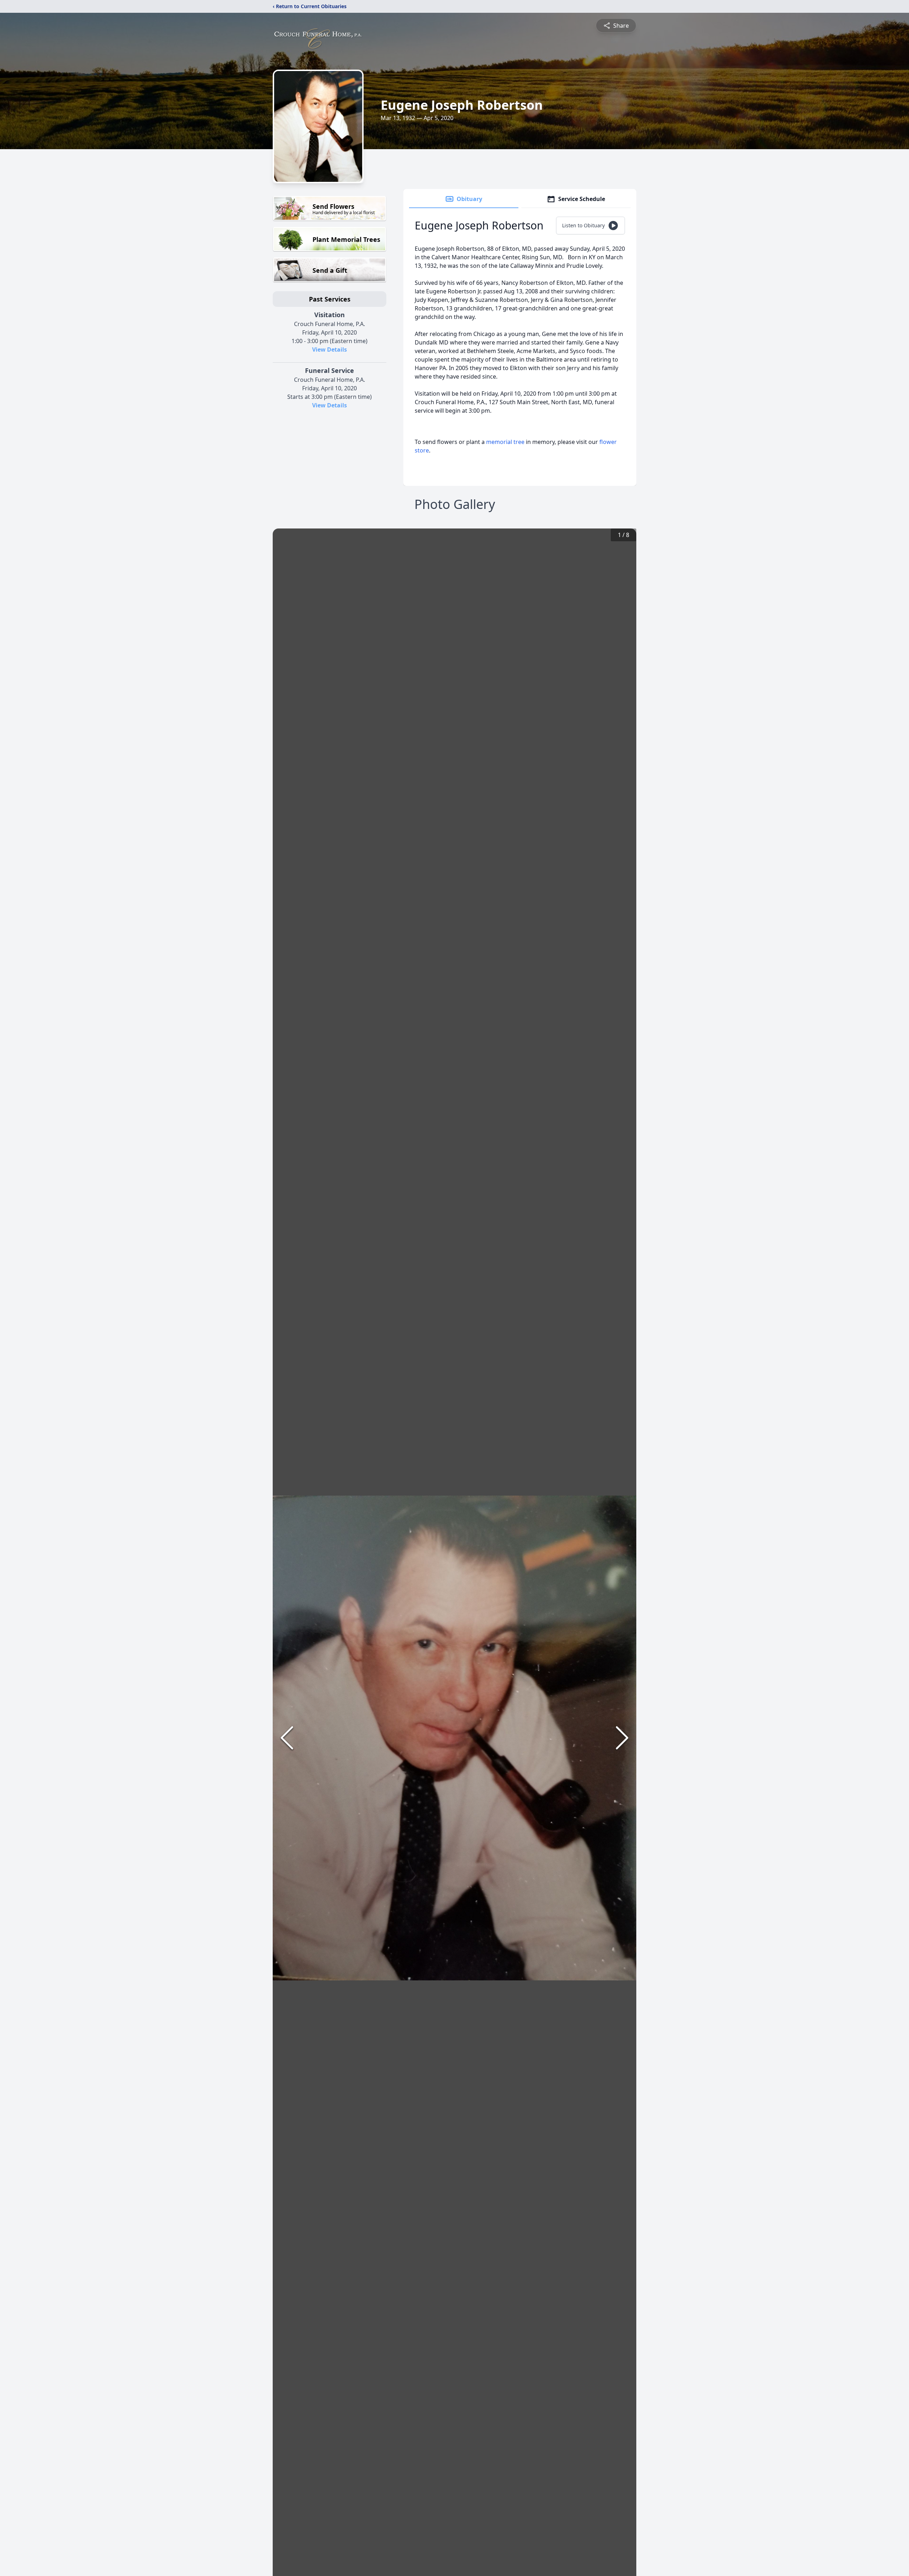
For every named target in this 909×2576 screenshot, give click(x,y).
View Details (330, 349)
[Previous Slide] (287, 1738)
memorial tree (505, 442)
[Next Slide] (622, 1738)
